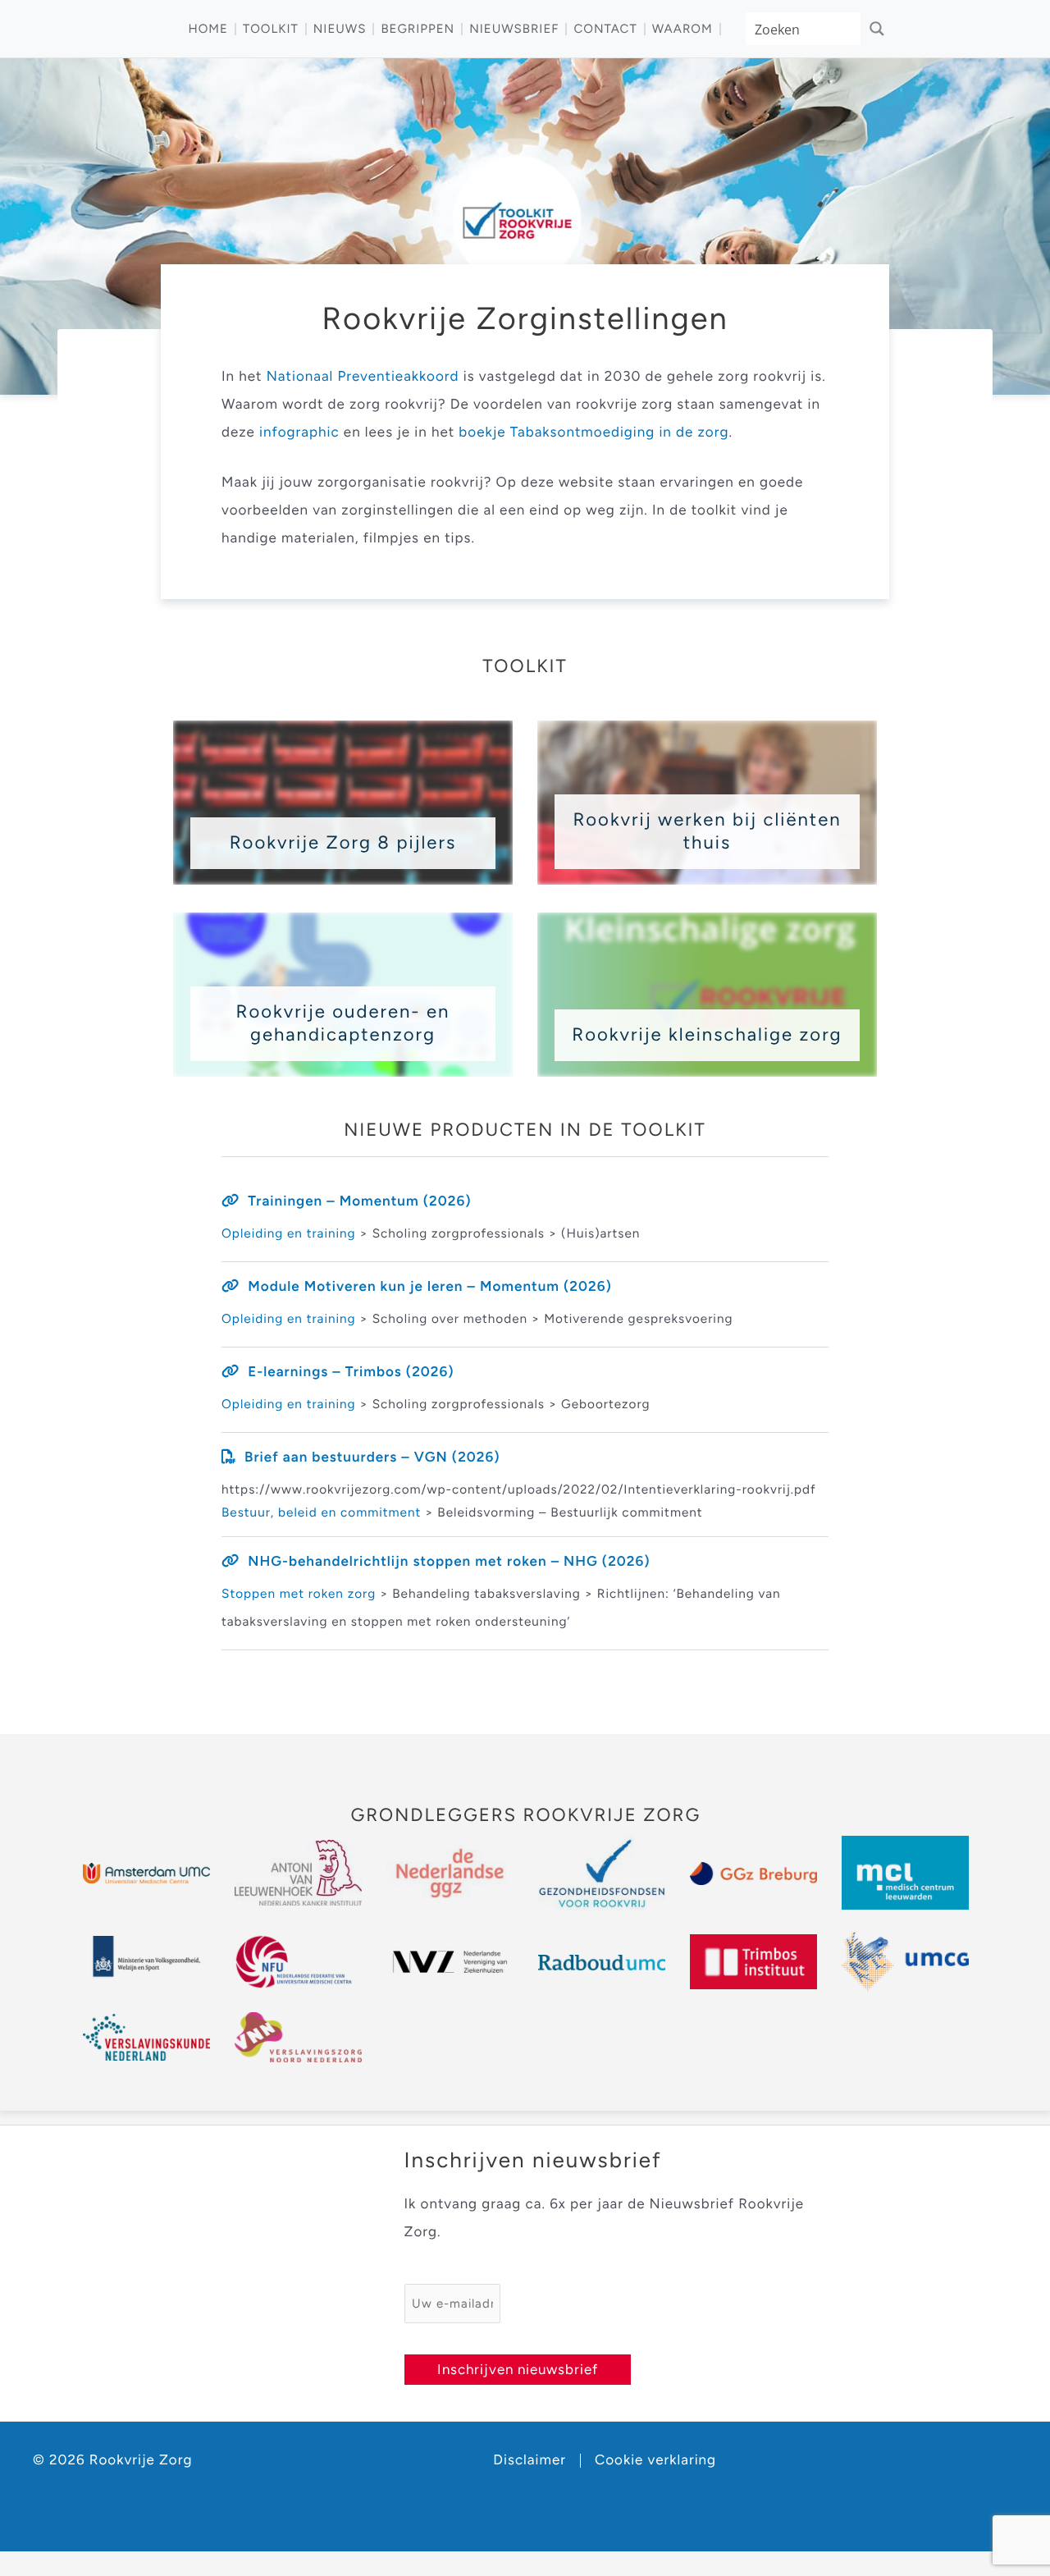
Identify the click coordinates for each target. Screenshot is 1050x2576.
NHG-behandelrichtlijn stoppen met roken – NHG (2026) (449, 1562)
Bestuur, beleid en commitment (321, 1512)
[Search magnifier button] (877, 29)
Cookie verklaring (655, 2461)
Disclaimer (530, 2461)
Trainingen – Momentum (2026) (359, 1201)
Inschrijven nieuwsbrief (518, 2369)
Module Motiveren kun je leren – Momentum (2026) (430, 1287)
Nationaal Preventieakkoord (363, 377)
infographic (301, 432)
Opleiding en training (289, 1233)
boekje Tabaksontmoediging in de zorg (593, 432)
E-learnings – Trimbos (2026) (351, 1372)
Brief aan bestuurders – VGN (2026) (372, 1457)
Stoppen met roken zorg (299, 1593)
